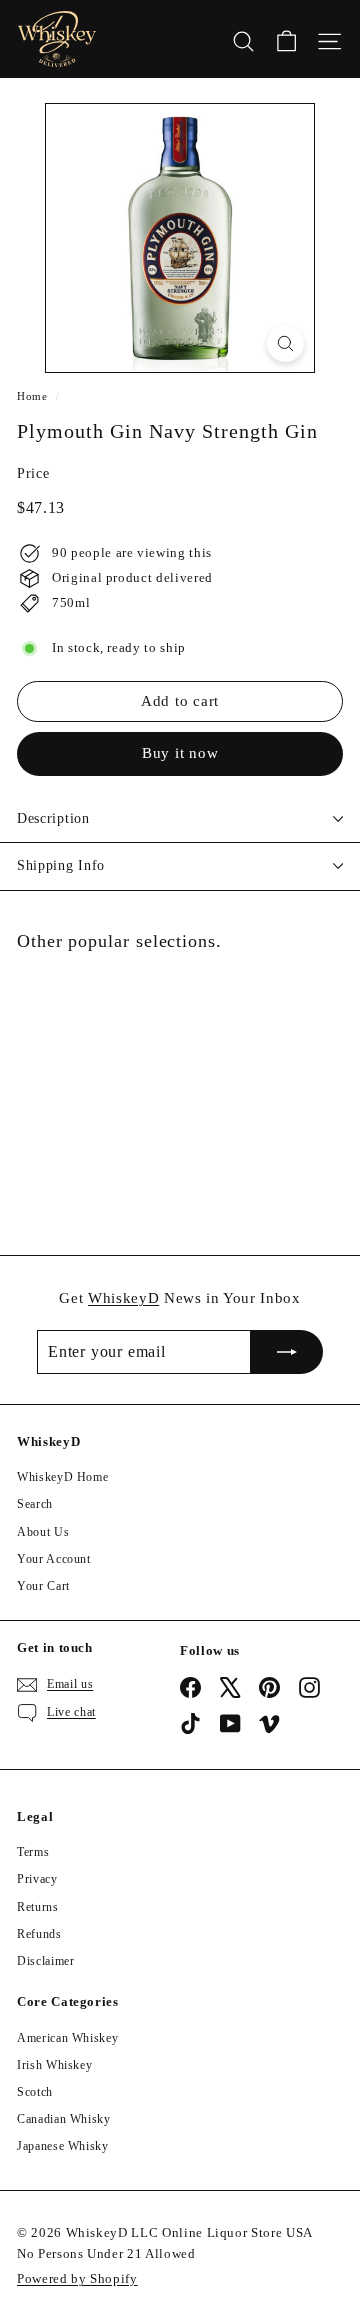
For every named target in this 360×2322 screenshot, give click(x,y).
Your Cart (43, 1586)
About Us (43, 1532)
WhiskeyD (123, 1298)
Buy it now (180, 753)
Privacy (37, 1879)
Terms (33, 1852)
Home (32, 396)
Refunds (39, 1934)
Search (35, 1504)
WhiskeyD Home (62, 1477)
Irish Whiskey (54, 2065)
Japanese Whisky (63, 2146)
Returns (38, 1907)
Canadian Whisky (64, 2119)
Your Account (54, 1559)
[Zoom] (285, 343)
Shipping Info (61, 865)
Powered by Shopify (77, 2278)
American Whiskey (67, 2038)
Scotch (35, 2092)
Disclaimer (46, 1961)
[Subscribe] (287, 1352)
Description (53, 818)
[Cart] (286, 39)
